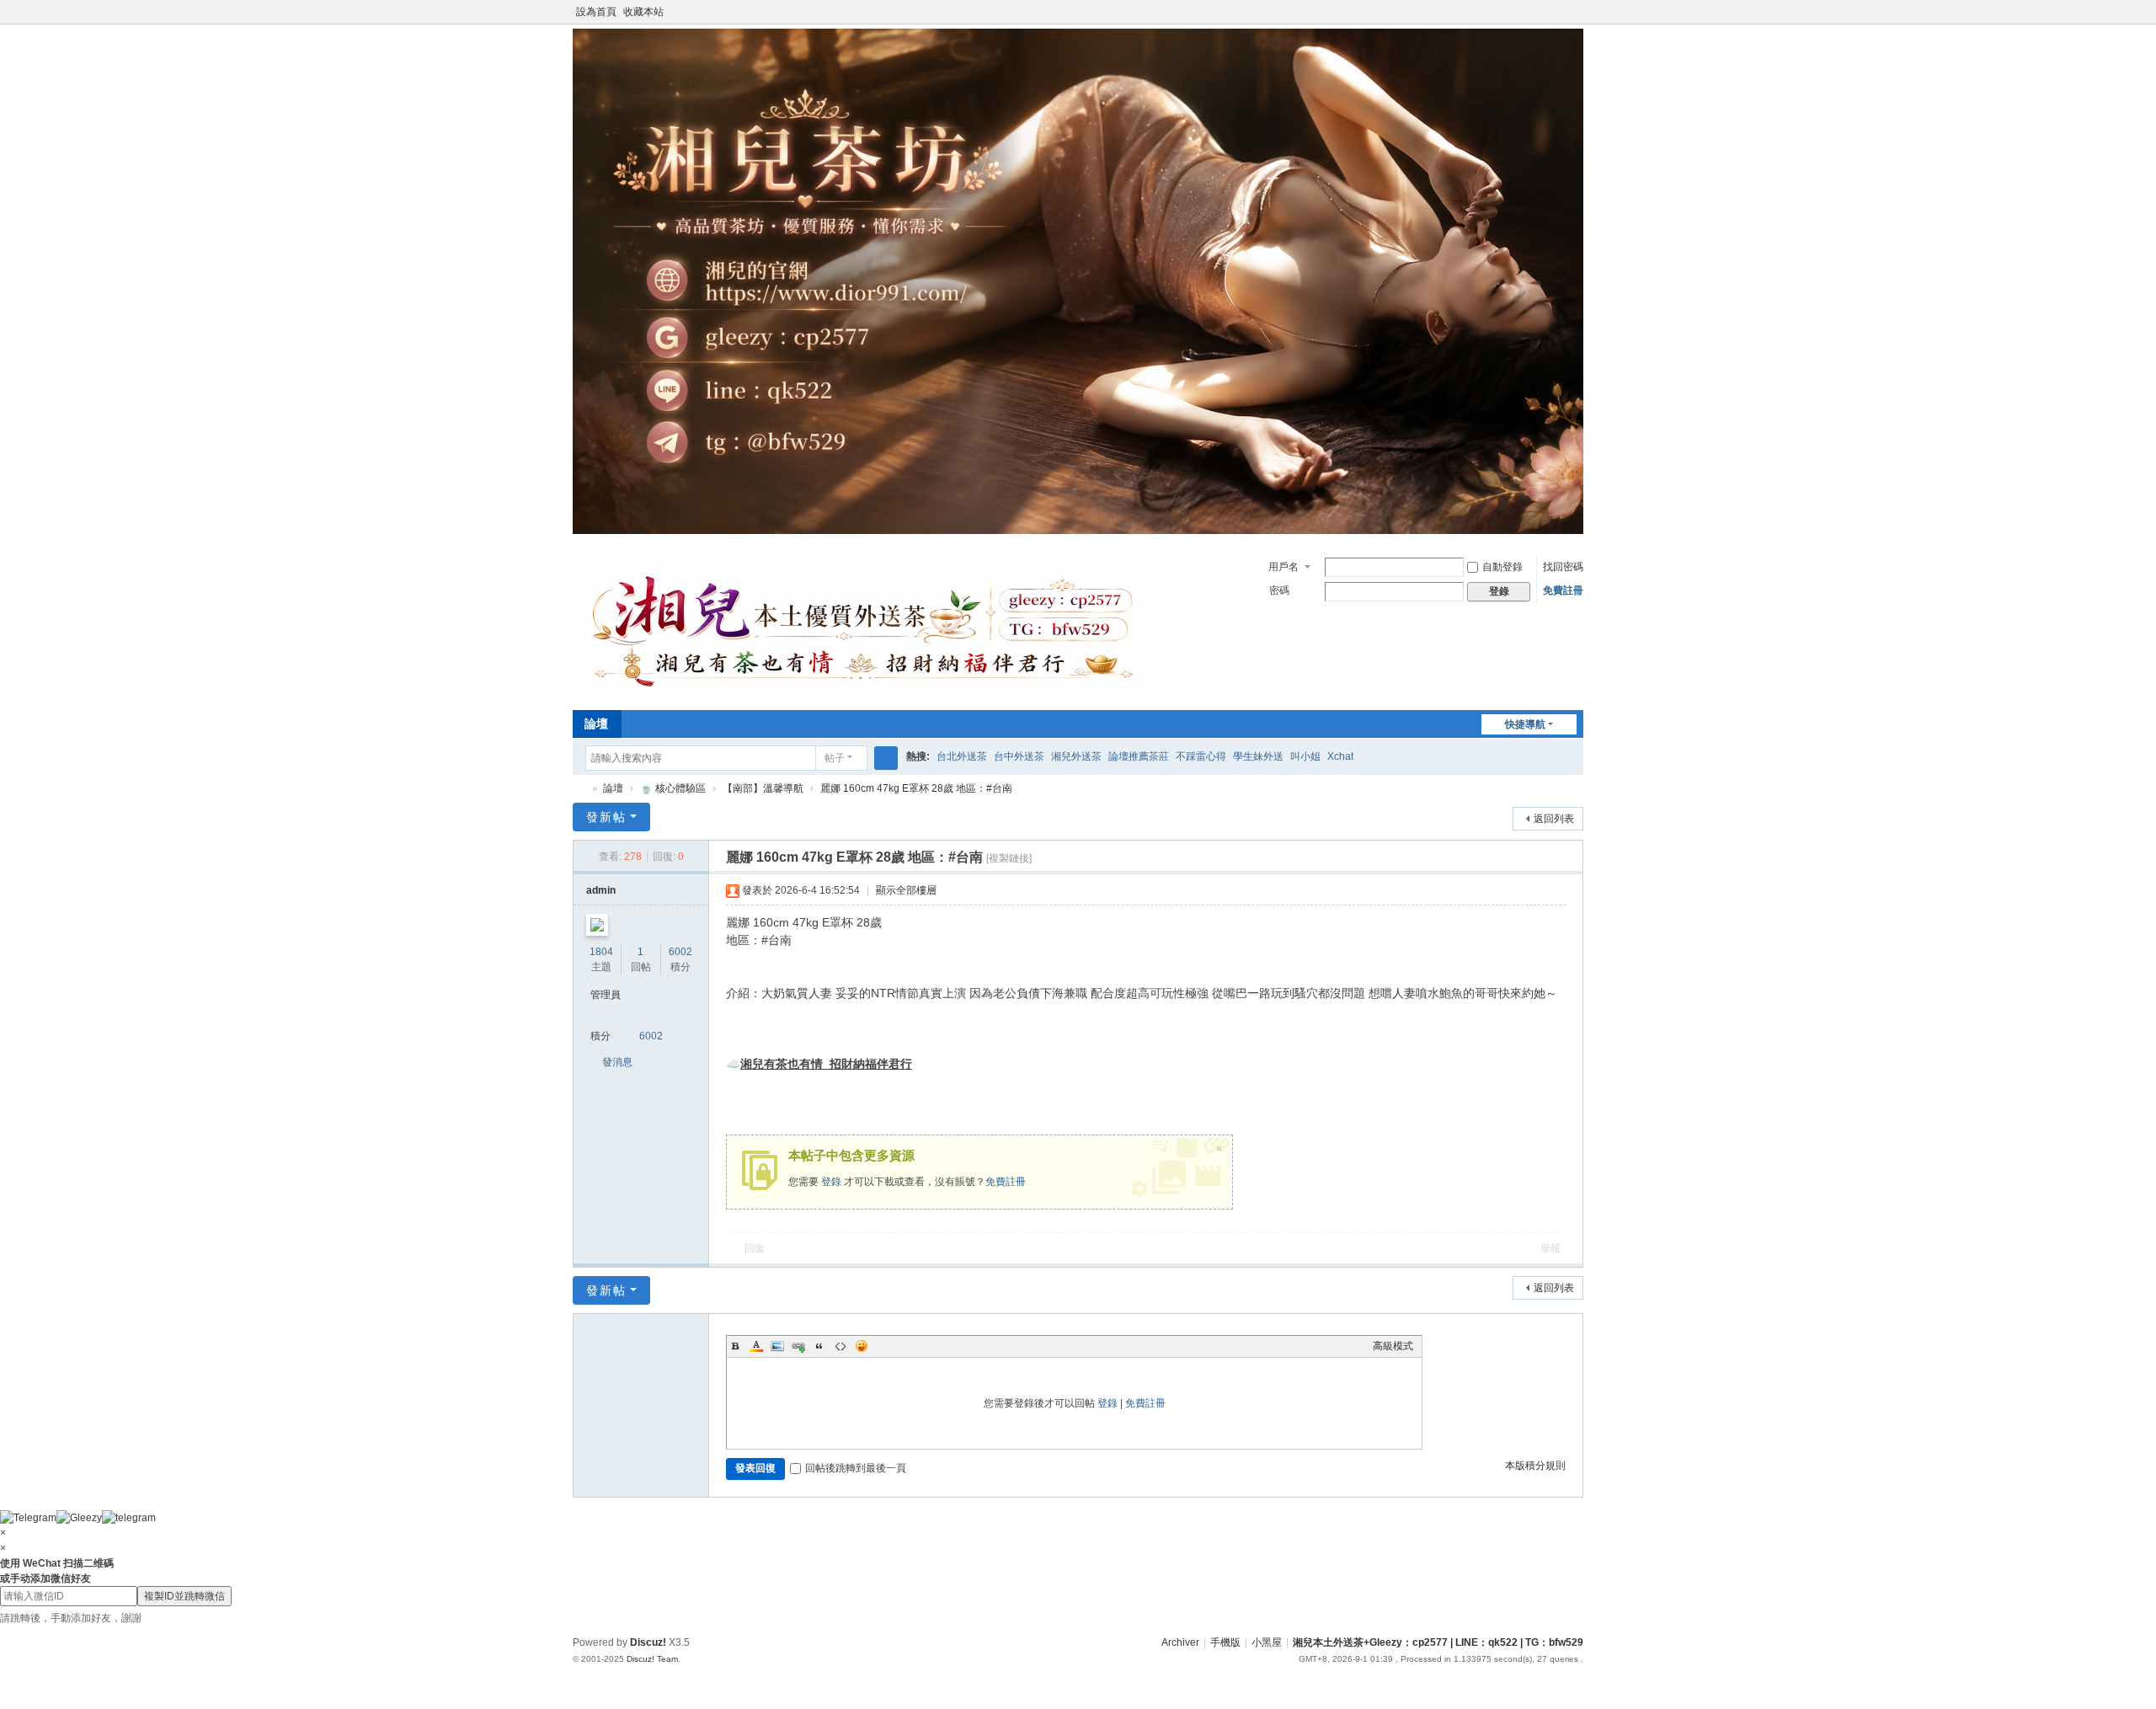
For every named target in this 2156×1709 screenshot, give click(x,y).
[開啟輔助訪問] (1560, 12)
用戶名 (1283, 567)
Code (841, 1346)
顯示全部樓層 (906, 890)
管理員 (606, 995)
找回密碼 (1563, 567)
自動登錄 (1502, 567)
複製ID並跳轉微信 (184, 1596)
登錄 (831, 1182)
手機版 (1225, 1642)
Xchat (1340, 756)
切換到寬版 (1576, 19)
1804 (601, 952)
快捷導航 (1525, 724)
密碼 (1279, 590)
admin (601, 890)
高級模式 (1393, 1346)
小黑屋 (1267, 1642)
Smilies (862, 1346)
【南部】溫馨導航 (763, 788)
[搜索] (886, 758)
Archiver (1180, 1642)
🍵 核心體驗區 (673, 788)
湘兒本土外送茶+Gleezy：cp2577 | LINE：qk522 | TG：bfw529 (1438, 1642)
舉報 (1550, 1248)
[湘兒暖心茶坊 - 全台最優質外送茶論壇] (859, 692)
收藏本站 (643, 12)
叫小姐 (1305, 756)
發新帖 (606, 817)
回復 (755, 1248)
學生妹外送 (1258, 756)
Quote (819, 1346)
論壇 (596, 724)
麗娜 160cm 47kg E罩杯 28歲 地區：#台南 (916, 788)
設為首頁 (596, 12)
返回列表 (1554, 819)
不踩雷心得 (1201, 756)
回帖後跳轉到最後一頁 (856, 1468)
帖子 (835, 758)
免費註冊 (1563, 590)
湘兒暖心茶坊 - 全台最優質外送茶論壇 (579, 789)
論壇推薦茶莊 (1139, 756)
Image (777, 1346)
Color (756, 1346)
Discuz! (648, 1642)
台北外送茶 (962, 756)
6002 (680, 952)
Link (798, 1346)
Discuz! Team (652, 1659)
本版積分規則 (1535, 1466)
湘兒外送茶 (1076, 756)
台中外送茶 (1019, 756)
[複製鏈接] (1009, 858)
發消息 (617, 1062)
